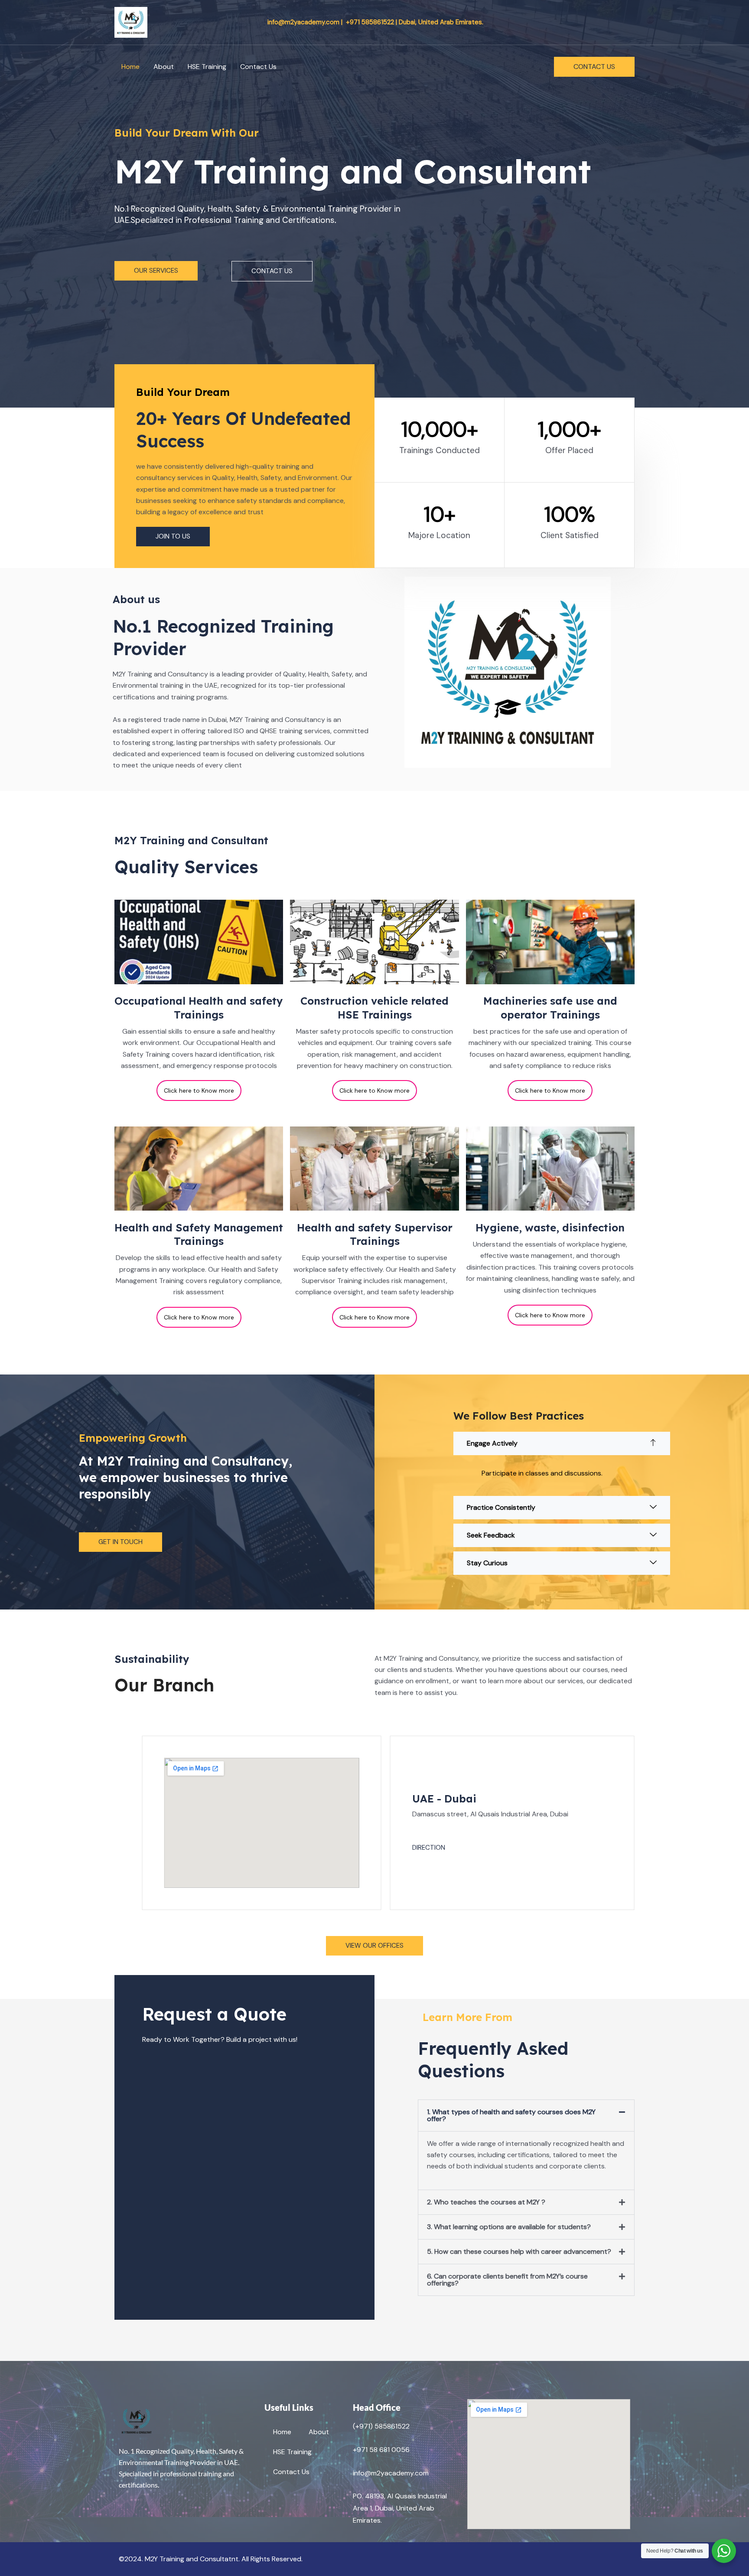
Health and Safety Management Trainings (199, 1234)
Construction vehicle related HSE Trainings (374, 1007)
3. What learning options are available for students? (509, 2227)
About (164, 67)
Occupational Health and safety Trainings (199, 1007)
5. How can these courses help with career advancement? (519, 2251)
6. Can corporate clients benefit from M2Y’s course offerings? (507, 2280)
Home (130, 67)
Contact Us (258, 67)
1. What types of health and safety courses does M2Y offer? (511, 2115)
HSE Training (207, 67)
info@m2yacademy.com (391, 2473)
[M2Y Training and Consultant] (131, 21)
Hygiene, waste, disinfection (550, 1228)
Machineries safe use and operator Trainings (550, 1007)
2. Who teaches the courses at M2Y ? (486, 2202)
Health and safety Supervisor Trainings (375, 1234)
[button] (594, 67)
